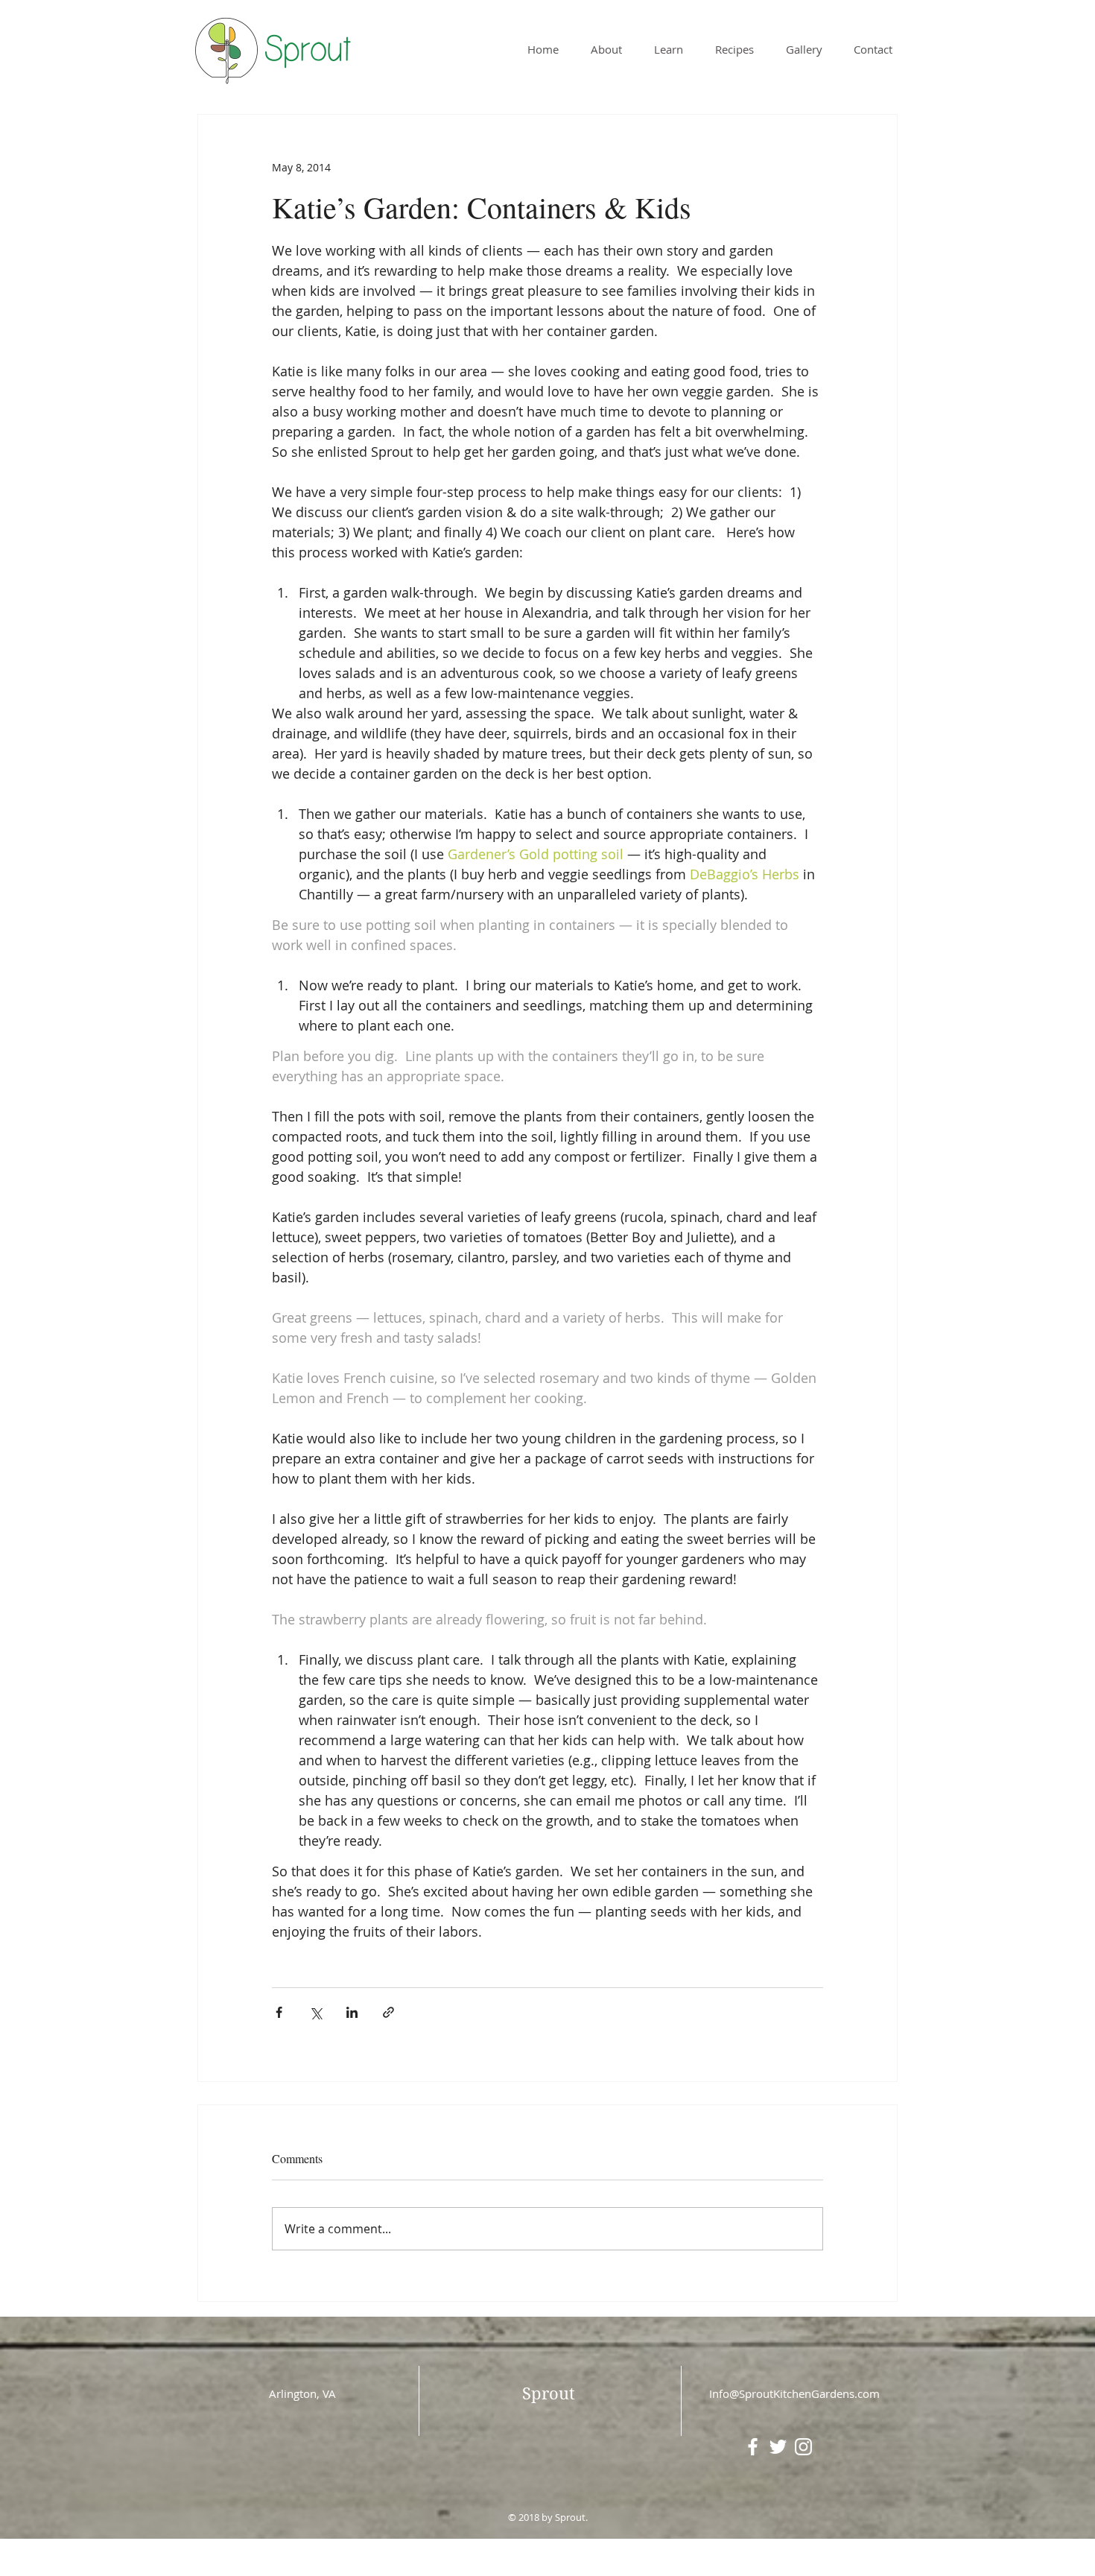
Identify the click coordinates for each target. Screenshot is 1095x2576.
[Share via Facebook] (279, 2012)
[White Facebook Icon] (753, 2447)
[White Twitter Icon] (778, 2447)
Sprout (549, 2393)
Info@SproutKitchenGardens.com (794, 2393)
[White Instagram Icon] (803, 2447)
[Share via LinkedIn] (352, 2012)
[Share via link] (388, 2012)
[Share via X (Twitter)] (315, 2012)
